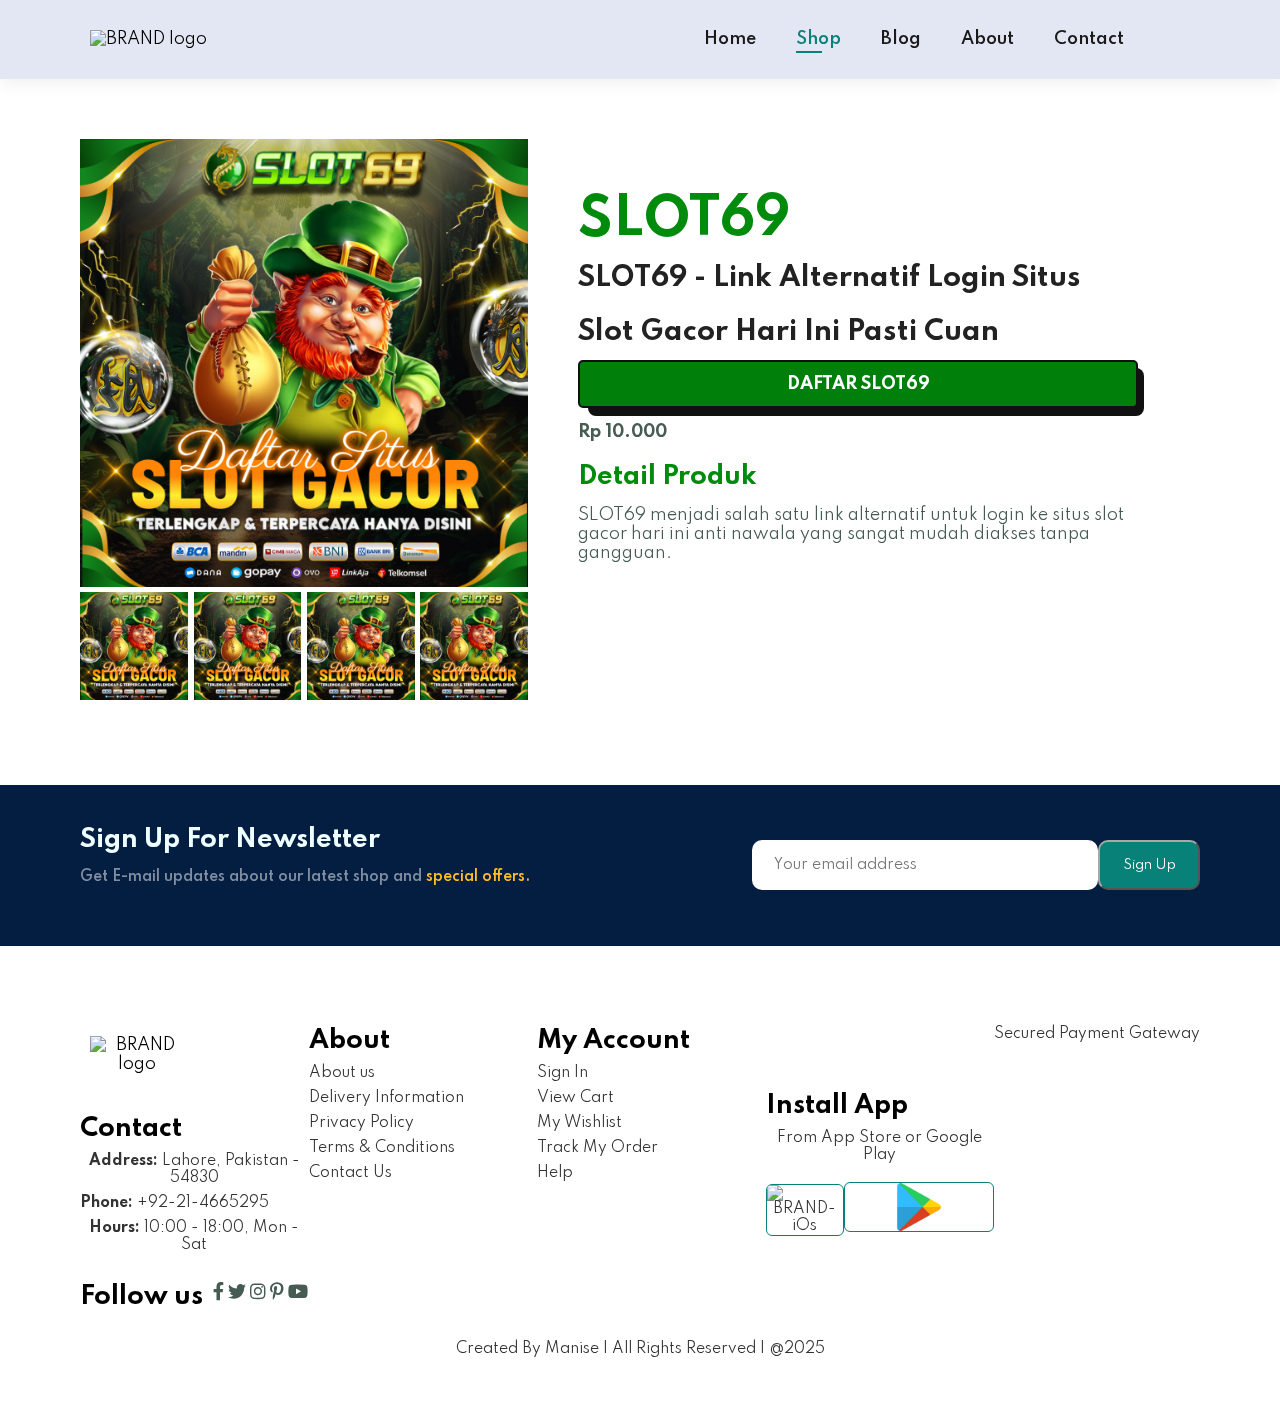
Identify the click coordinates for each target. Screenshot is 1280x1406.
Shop (818, 39)
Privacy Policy (361, 1123)
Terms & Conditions (382, 1148)
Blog (901, 39)
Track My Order (597, 1148)
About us (342, 1073)
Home (730, 39)
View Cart (575, 1098)
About (987, 39)
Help (555, 1173)
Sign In (562, 1073)
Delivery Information (386, 1098)
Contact (1089, 39)
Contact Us (350, 1173)
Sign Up (1149, 865)
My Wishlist (579, 1123)
